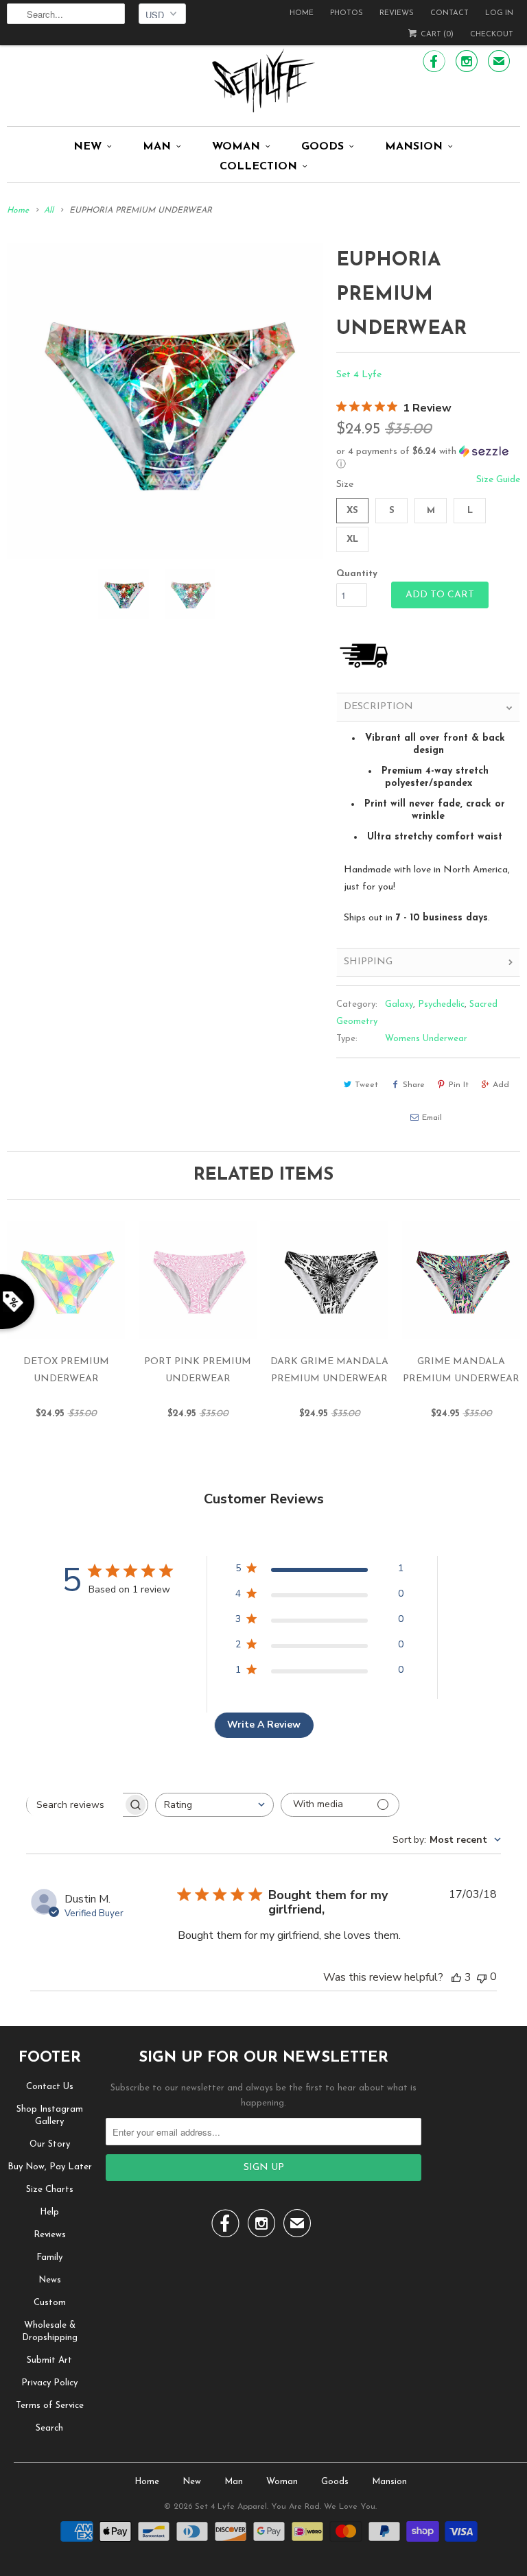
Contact (449, 13)
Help (49, 2212)
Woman (236, 147)
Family (49, 2257)
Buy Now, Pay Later (50, 2167)
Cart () (436, 35)
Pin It (459, 1085)
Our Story (50, 2144)
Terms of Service (50, 2406)
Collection (258, 167)
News (50, 2280)
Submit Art (49, 2360)
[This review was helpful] (456, 1977)
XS (352, 511)
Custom (50, 2303)
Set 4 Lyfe (359, 375)
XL (352, 539)
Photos (347, 13)
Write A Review (264, 1725)
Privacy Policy (49, 2383)
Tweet (366, 1085)
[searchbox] (75, 1804)
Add (501, 1085)
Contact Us (50, 2087)
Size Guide (498, 480)
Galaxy (399, 1004)
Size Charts (50, 2190)
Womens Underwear (426, 1039)
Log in (499, 13)
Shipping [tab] (368, 962)
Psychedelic (441, 1004)
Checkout (492, 35)
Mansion (414, 147)
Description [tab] (378, 707)
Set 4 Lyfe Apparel (231, 2507)
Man (157, 147)
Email (432, 1118)
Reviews (397, 13)
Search (49, 2428)
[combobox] (214, 1805)
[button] (428, 458)
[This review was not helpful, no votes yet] (482, 1977)
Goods (323, 147)
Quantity (357, 574)
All (49, 211)
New (87, 147)
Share (414, 1085)
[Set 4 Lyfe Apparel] (263, 80)
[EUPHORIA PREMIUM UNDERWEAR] (165, 401)
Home (302, 13)
